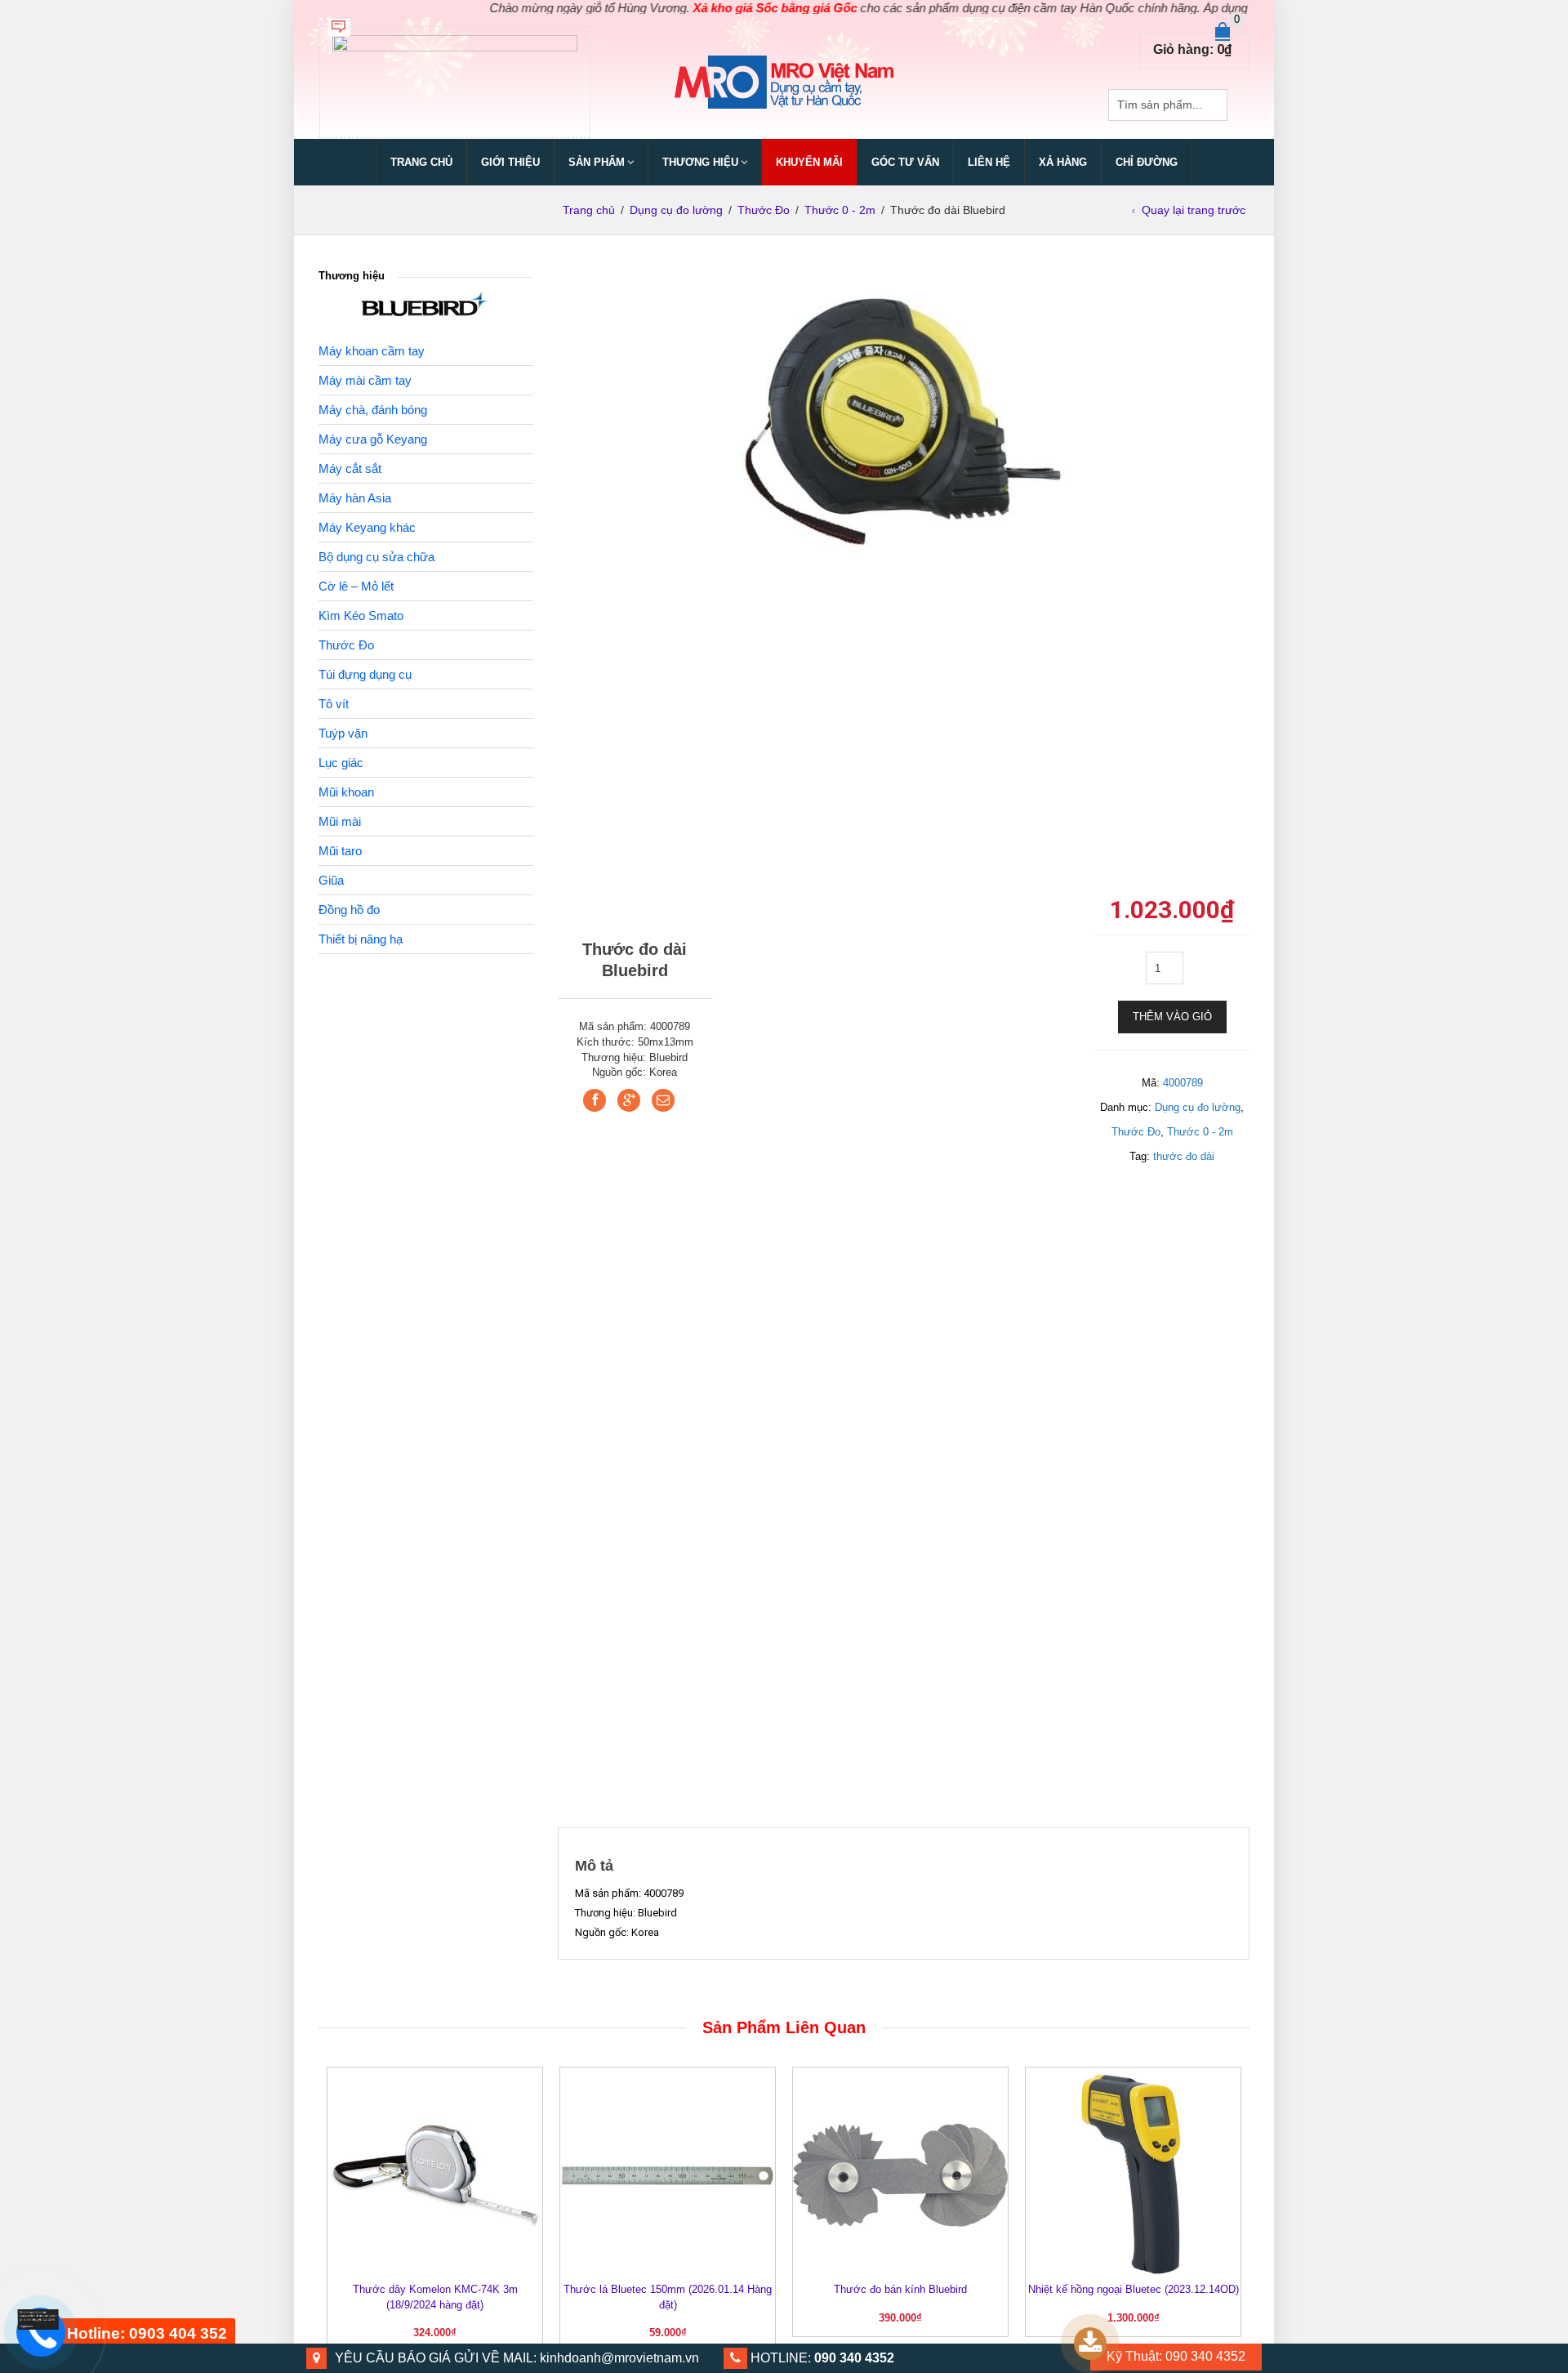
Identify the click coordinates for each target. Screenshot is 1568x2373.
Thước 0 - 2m (840, 210)
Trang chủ (421, 162)
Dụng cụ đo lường (676, 210)
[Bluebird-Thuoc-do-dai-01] (903, 423)
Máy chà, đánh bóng (373, 410)
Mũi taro (340, 851)
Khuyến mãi (809, 162)
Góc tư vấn (905, 162)
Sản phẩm (597, 162)
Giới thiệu (510, 162)
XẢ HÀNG (1063, 162)
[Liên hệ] (38, 2319)
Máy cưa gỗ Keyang (373, 439)
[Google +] (629, 1100)
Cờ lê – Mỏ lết (356, 586)
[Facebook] (595, 1100)
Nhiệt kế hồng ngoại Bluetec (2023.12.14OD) (1134, 2289)
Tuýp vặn (343, 733)
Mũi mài (340, 821)
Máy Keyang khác (367, 527)
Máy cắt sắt (350, 468)
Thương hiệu (700, 162)
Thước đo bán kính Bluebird (900, 2289)
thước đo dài (1184, 1156)
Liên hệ (989, 162)
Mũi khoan (346, 792)
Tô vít (334, 704)
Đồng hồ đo (349, 910)
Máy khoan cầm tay (372, 351)
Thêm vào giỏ (1172, 1017)
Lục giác (341, 763)
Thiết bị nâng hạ (361, 939)
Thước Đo (764, 210)
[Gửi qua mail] (663, 1100)
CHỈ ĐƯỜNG (1147, 162)
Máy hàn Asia (355, 498)
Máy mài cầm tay (365, 380)
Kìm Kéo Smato (361, 616)
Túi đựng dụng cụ (365, 674)
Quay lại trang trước (1194, 210)
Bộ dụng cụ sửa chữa (376, 557)
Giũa (331, 880)
